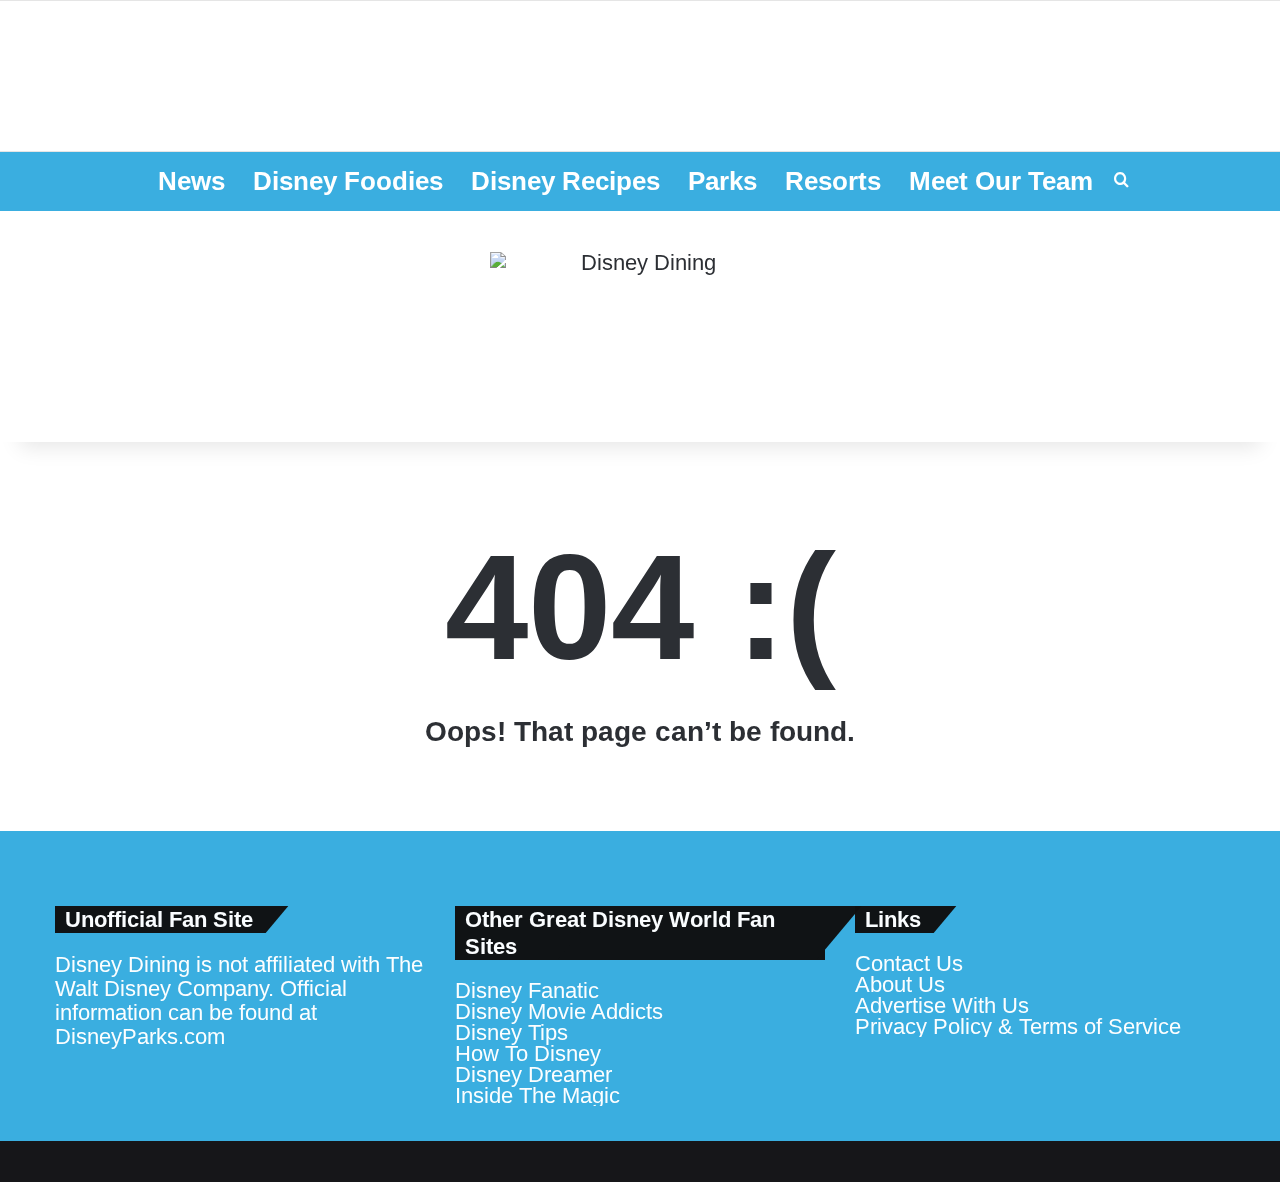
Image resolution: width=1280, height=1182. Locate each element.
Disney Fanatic (527, 990)
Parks (722, 181)
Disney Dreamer (533, 1074)
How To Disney (528, 1053)
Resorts (833, 181)
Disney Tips (511, 1032)
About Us (900, 984)
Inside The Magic (537, 1095)
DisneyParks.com (140, 1036)
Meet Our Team (1001, 181)
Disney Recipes (565, 181)
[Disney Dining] (640, 327)
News (191, 181)
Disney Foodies (348, 181)
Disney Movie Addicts (559, 1011)
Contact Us (909, 963)
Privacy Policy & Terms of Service (1018, 1026)
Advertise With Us (942, 1005)
